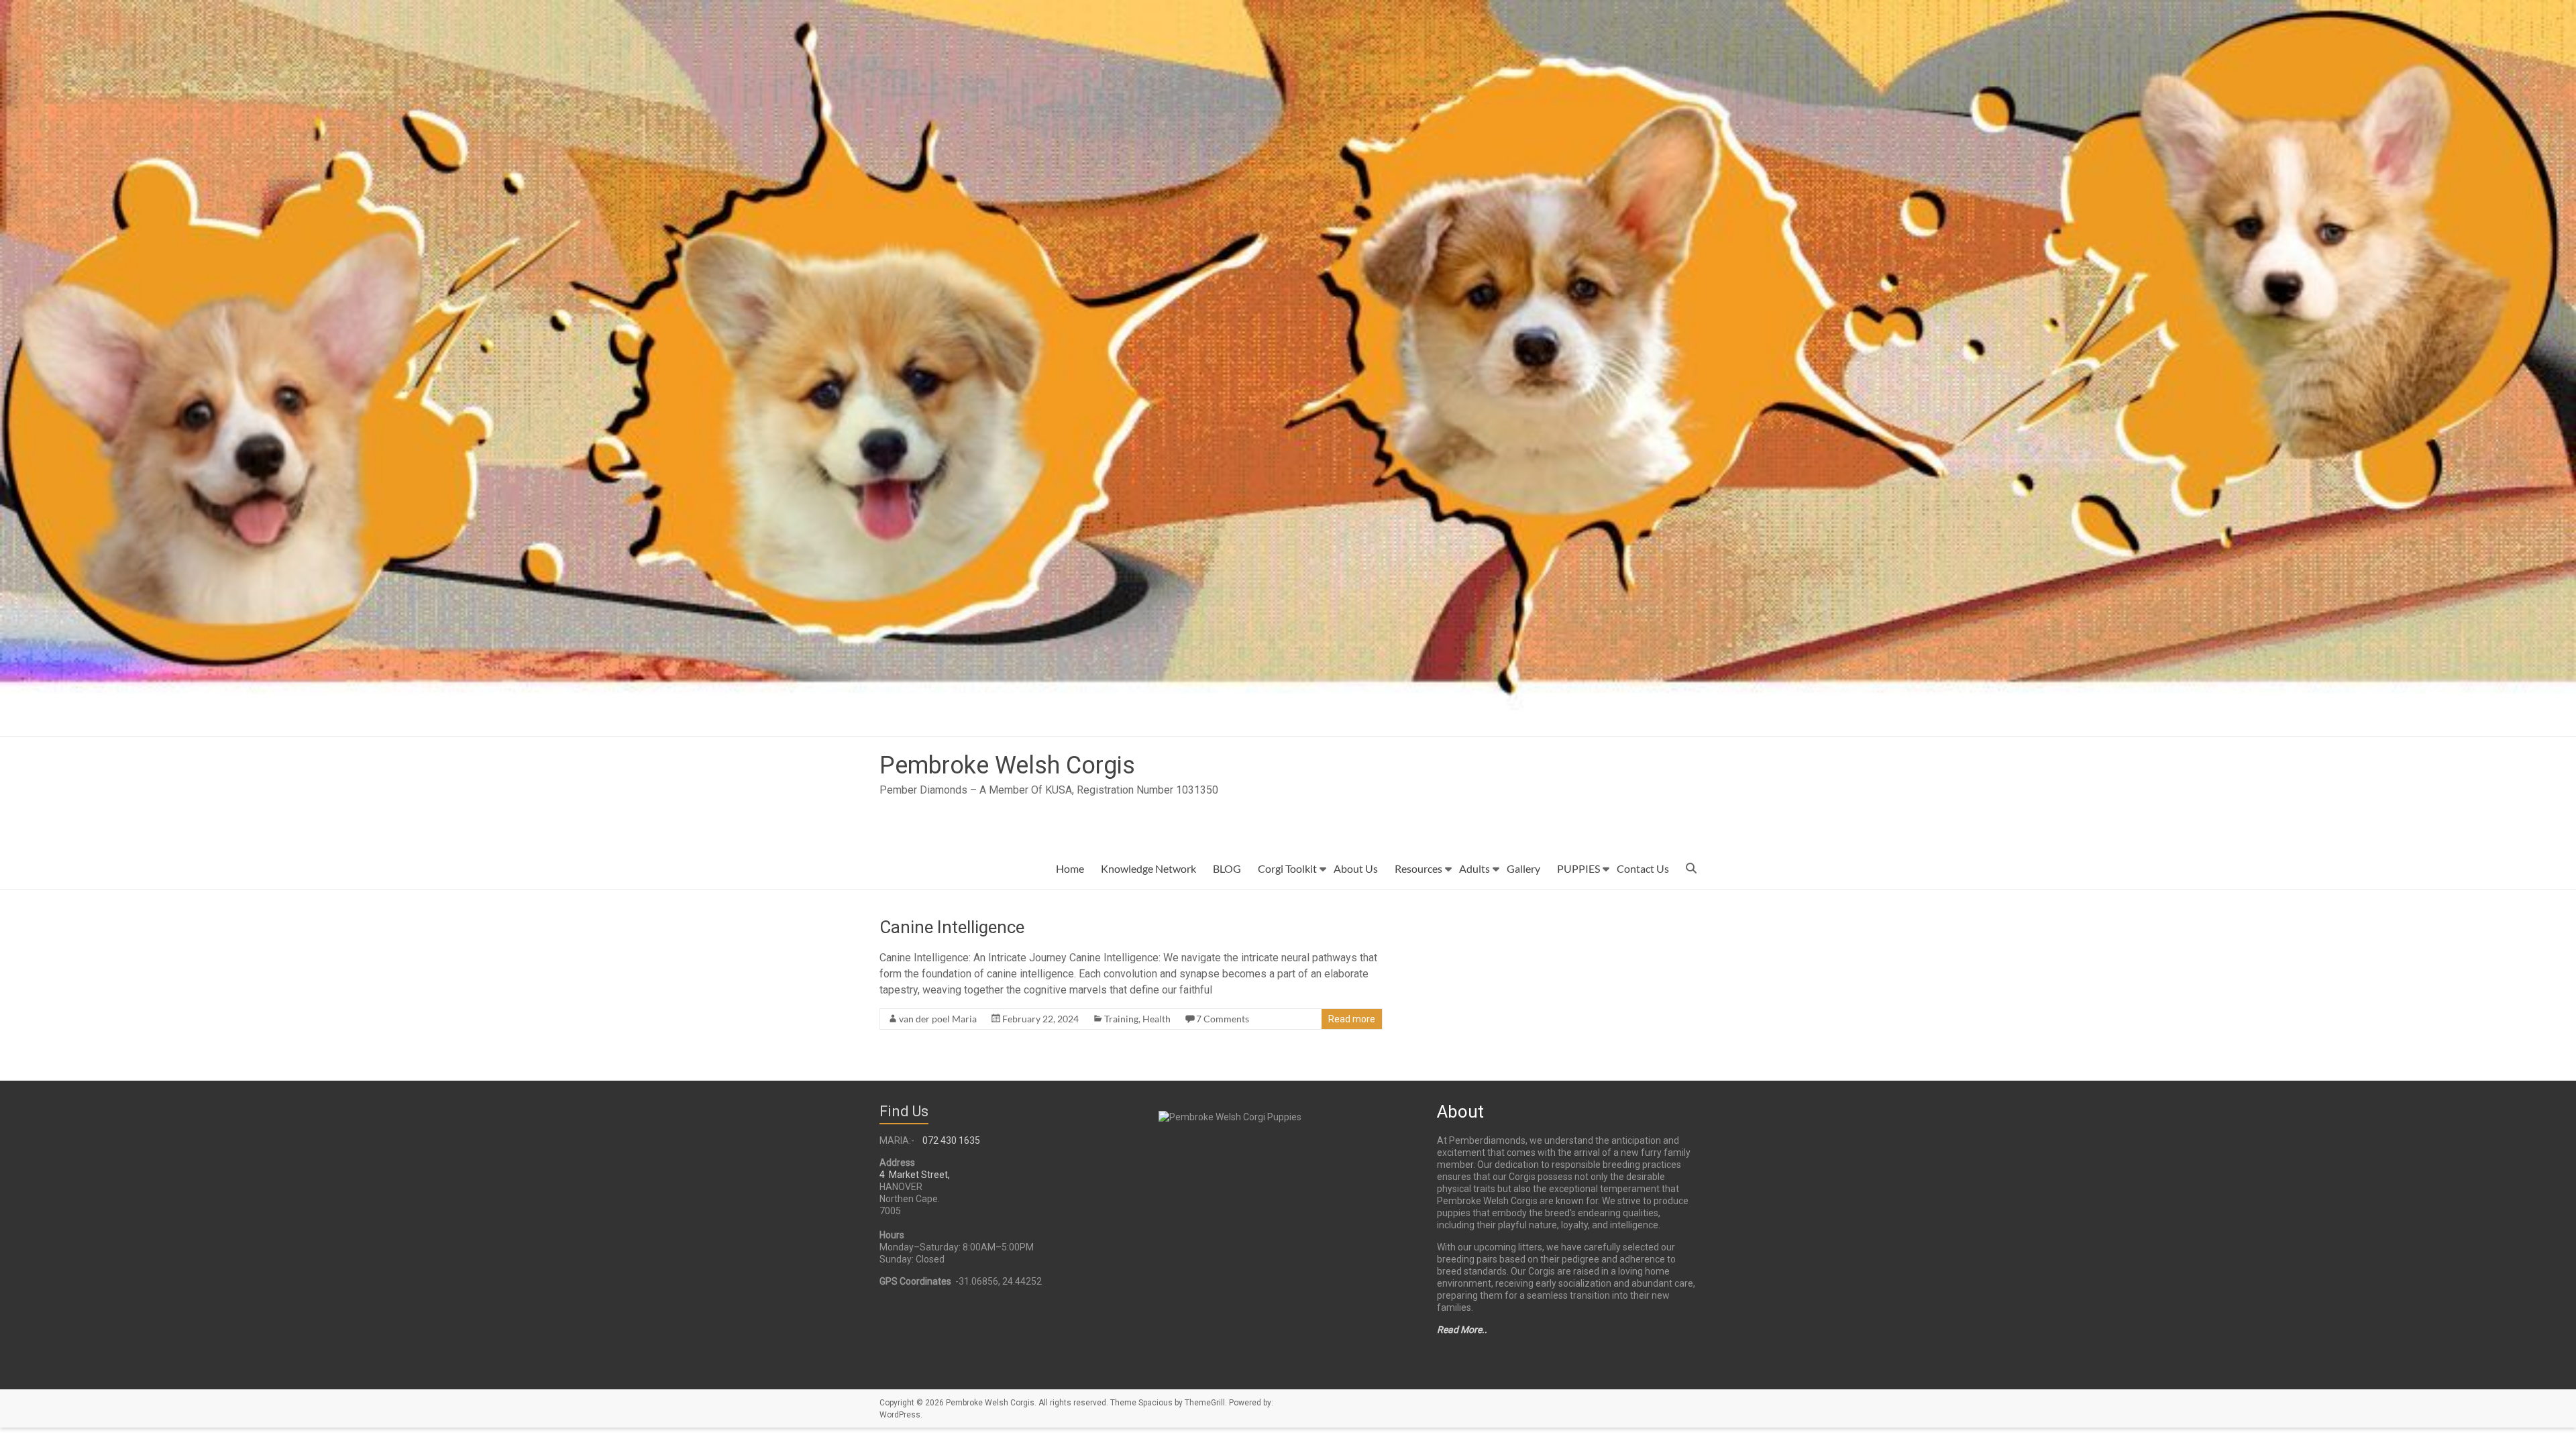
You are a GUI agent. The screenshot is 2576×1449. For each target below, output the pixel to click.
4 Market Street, (915, 1175)
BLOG (1227, 868)
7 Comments (1223, 1019)
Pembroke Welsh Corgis (1007, 765)
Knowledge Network (1148, 868)
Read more (1352, 1019)
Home (1070, 868)
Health (1157, 1019)
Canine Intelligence (952, 927)
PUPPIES (1578, 868)
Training (1121, 1019)
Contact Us (1643, 868)
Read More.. (1462, 1330)
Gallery (1523, 868)
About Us (1356, 868)
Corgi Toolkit (1287, 868)
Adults (1474, 868)
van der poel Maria (938, 1019)
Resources (1418, 868)
